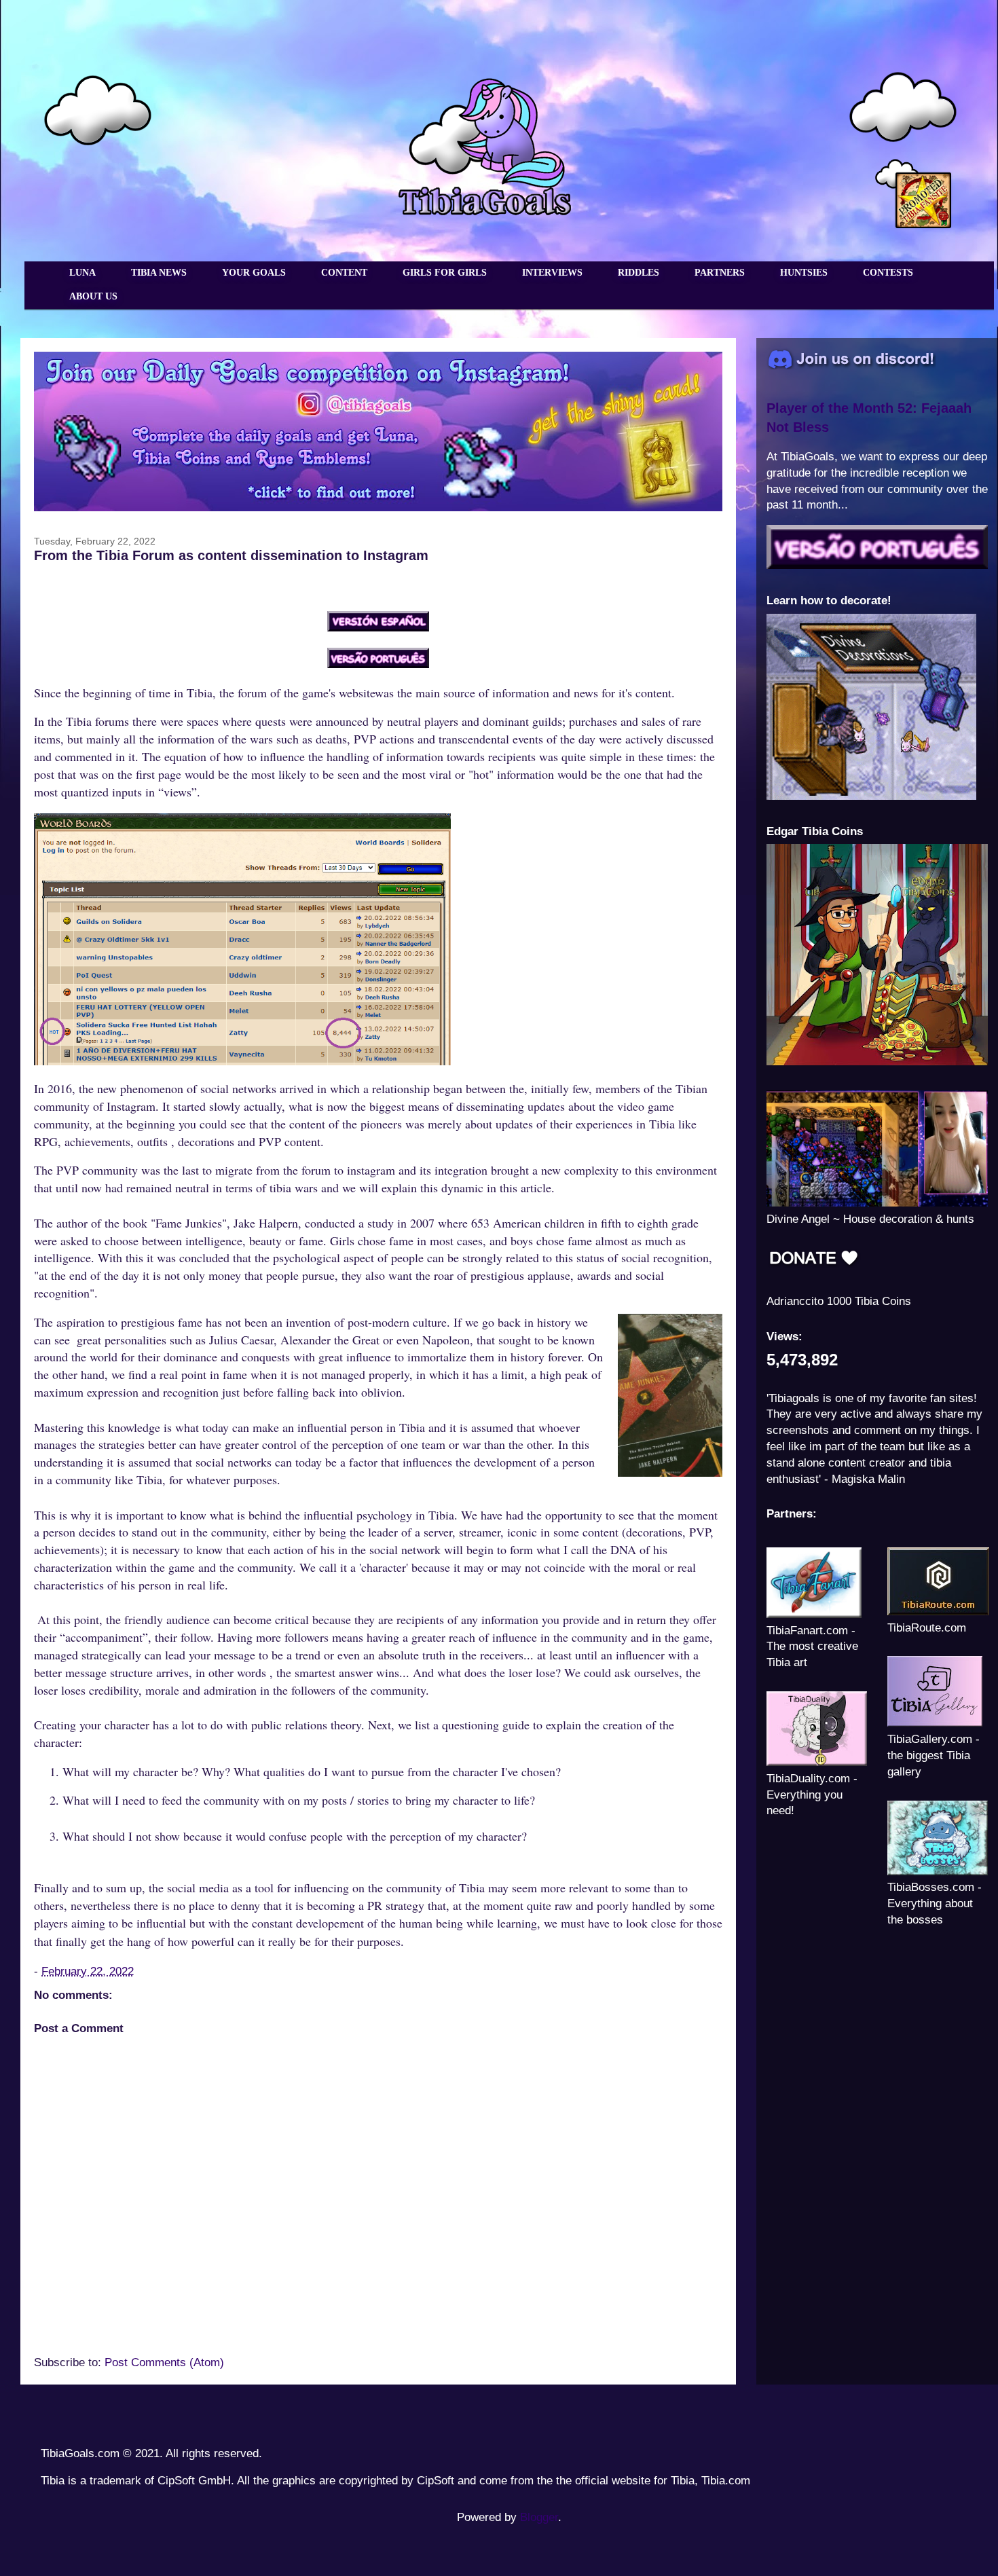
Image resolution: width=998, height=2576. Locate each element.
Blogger (539, 2517)
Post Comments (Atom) (164, 2362)
